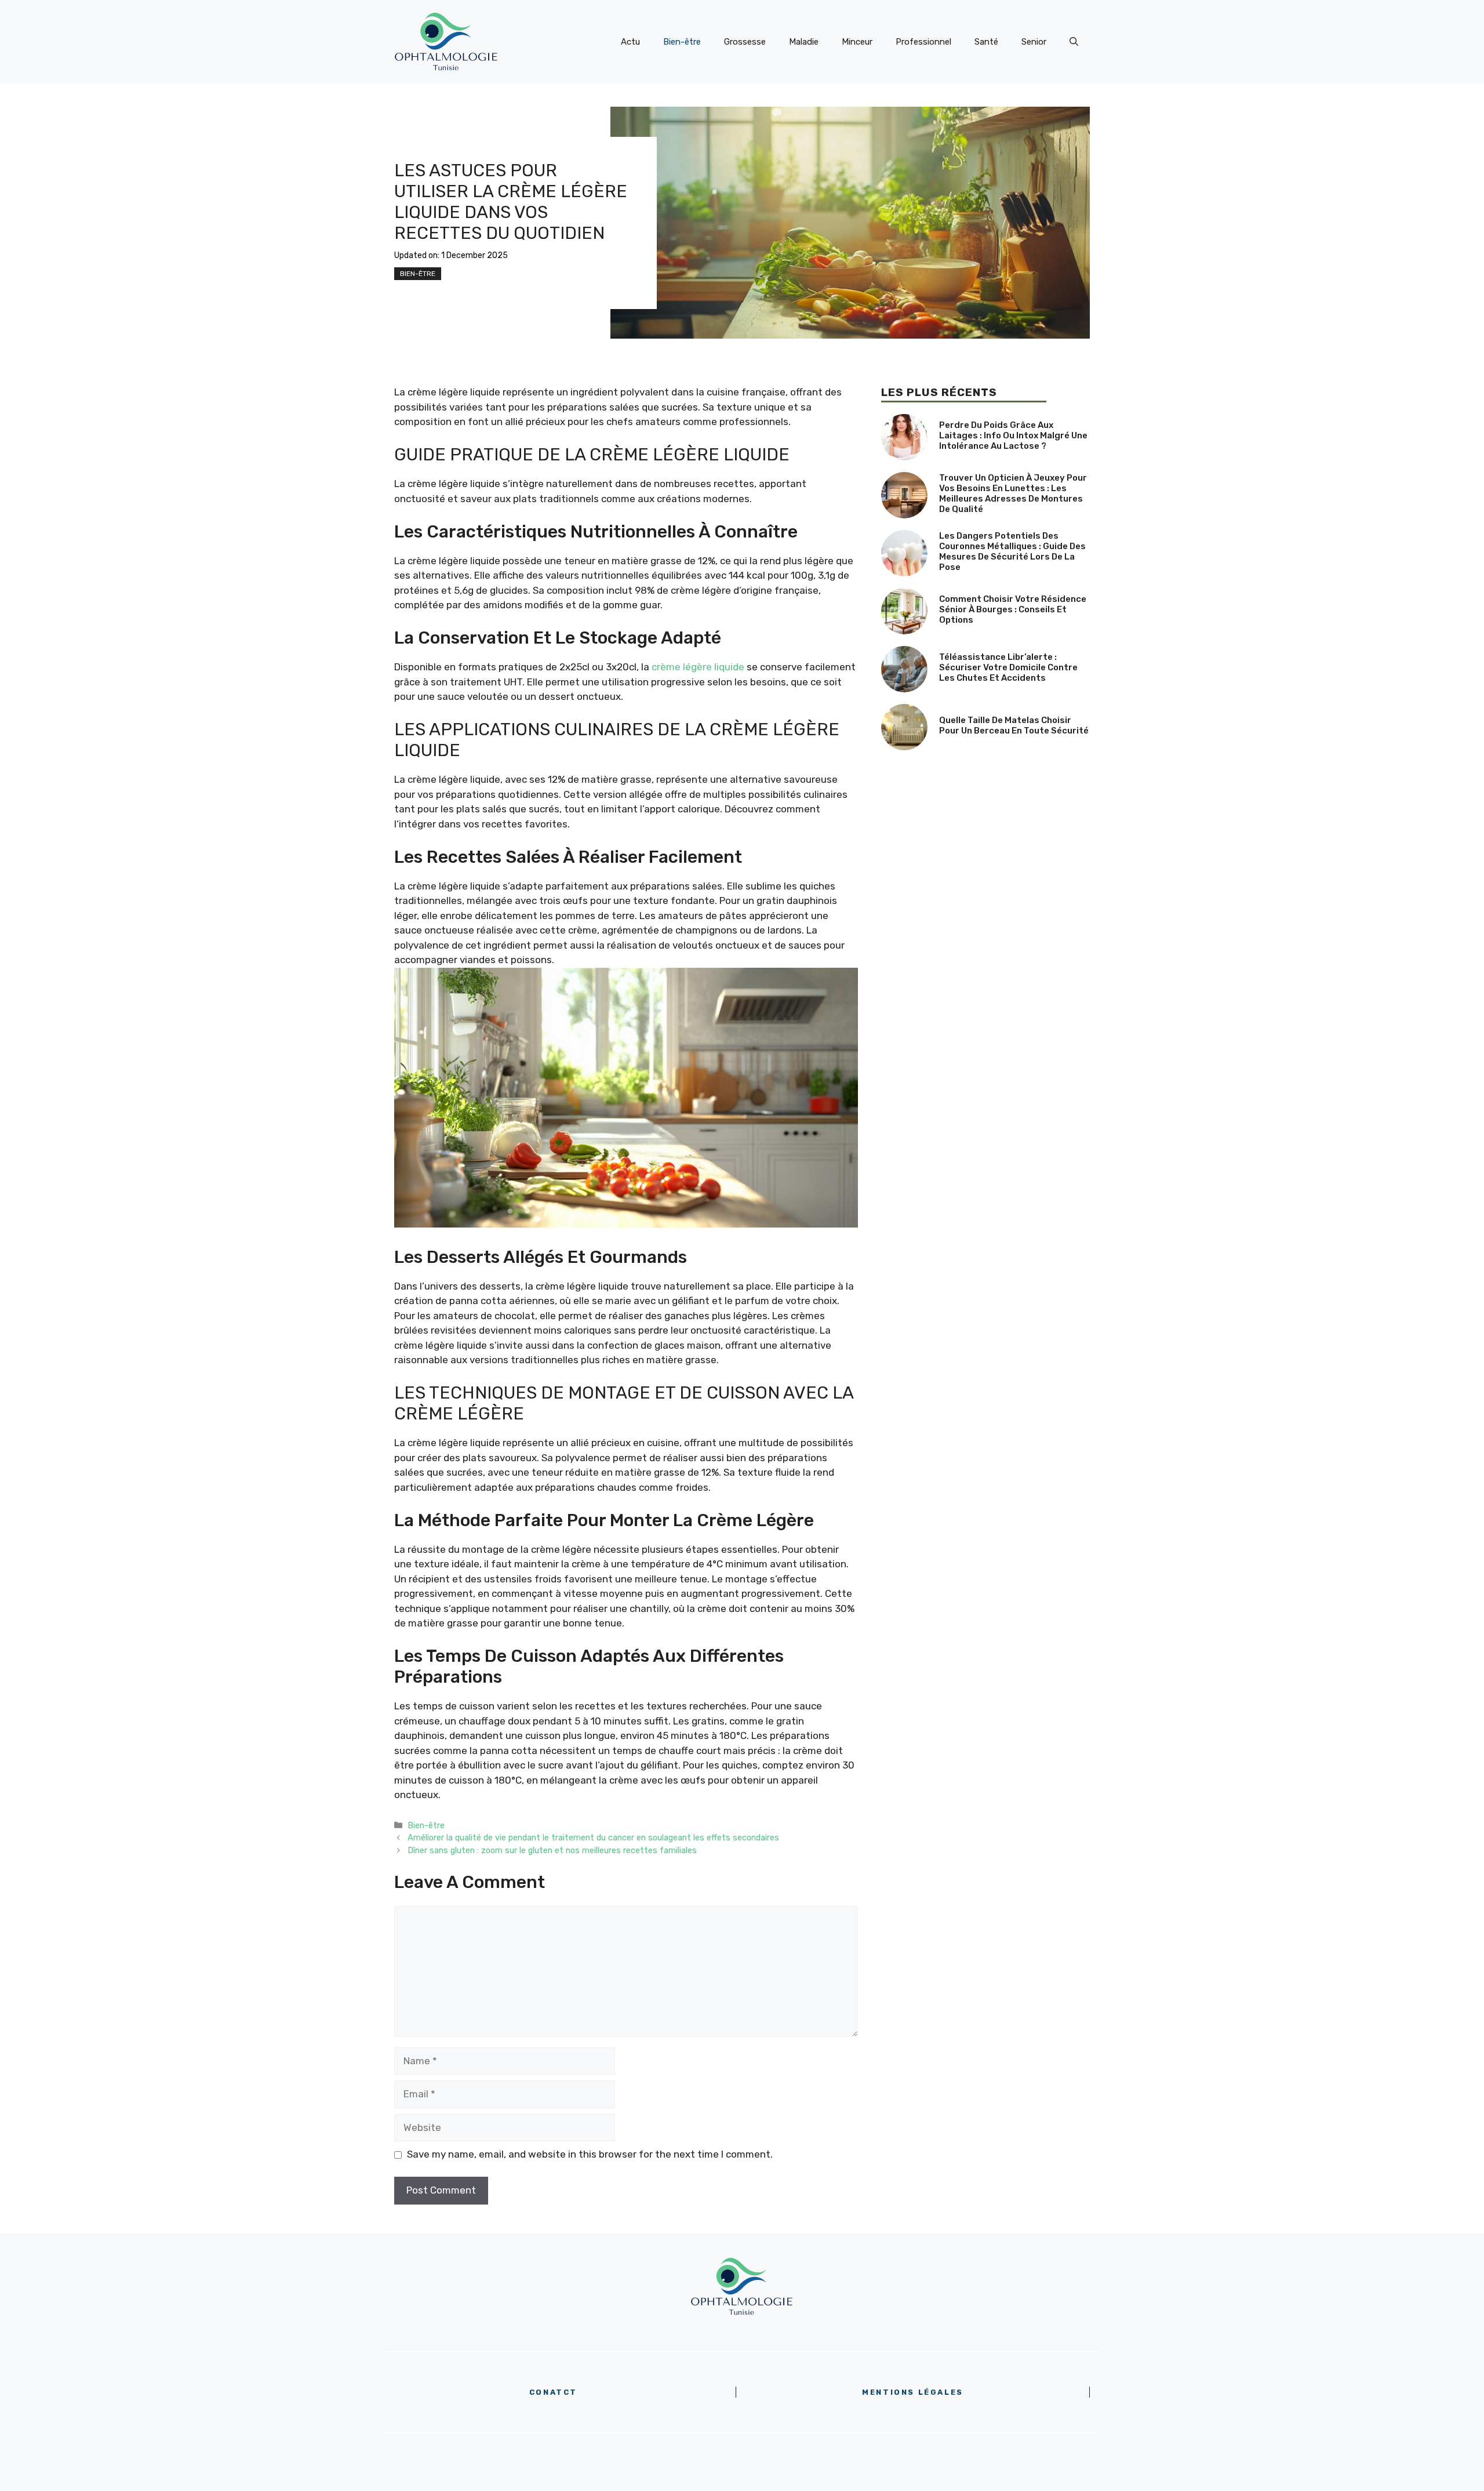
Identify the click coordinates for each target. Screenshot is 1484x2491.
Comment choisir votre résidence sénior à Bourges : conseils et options (1013, 609)
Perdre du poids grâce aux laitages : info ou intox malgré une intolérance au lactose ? (1013, 435)
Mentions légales (913, 2392)
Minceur (857, 42)
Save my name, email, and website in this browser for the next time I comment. (590, 2154)
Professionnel (923, 42)
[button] (1074, 42)
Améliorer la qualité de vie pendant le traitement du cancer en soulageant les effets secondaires (593, 1838)
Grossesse (745, 42)
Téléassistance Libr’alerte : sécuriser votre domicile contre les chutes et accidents (1008, 667)
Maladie (804, 42)
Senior (1034, 42)
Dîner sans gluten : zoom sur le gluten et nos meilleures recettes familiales (552, 1850)
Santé (986, 42)
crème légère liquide (698, 667)
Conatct (553, 2392)
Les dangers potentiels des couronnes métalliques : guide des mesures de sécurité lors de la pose (1012, 551)
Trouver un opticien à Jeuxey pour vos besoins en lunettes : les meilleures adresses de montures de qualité (1013, 493)
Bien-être (682, 42)
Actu (630, 42)
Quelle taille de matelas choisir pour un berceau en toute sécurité (1014, 725)
